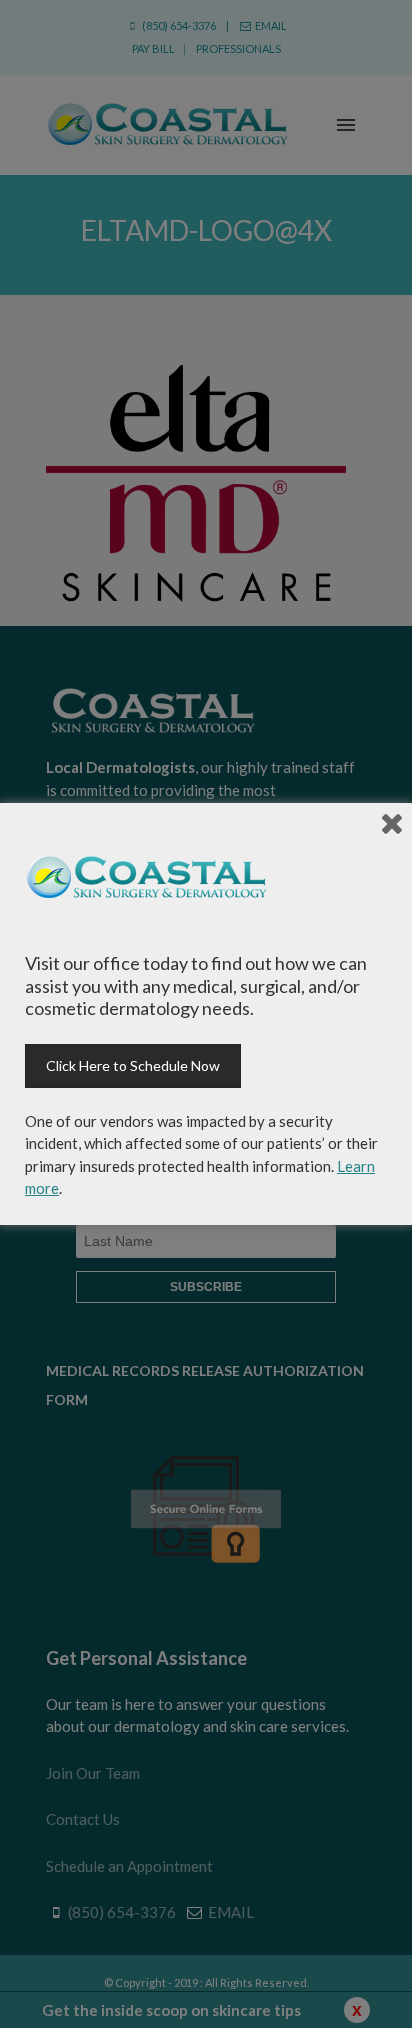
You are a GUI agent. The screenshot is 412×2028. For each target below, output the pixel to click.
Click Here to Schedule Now (133, 1065)
